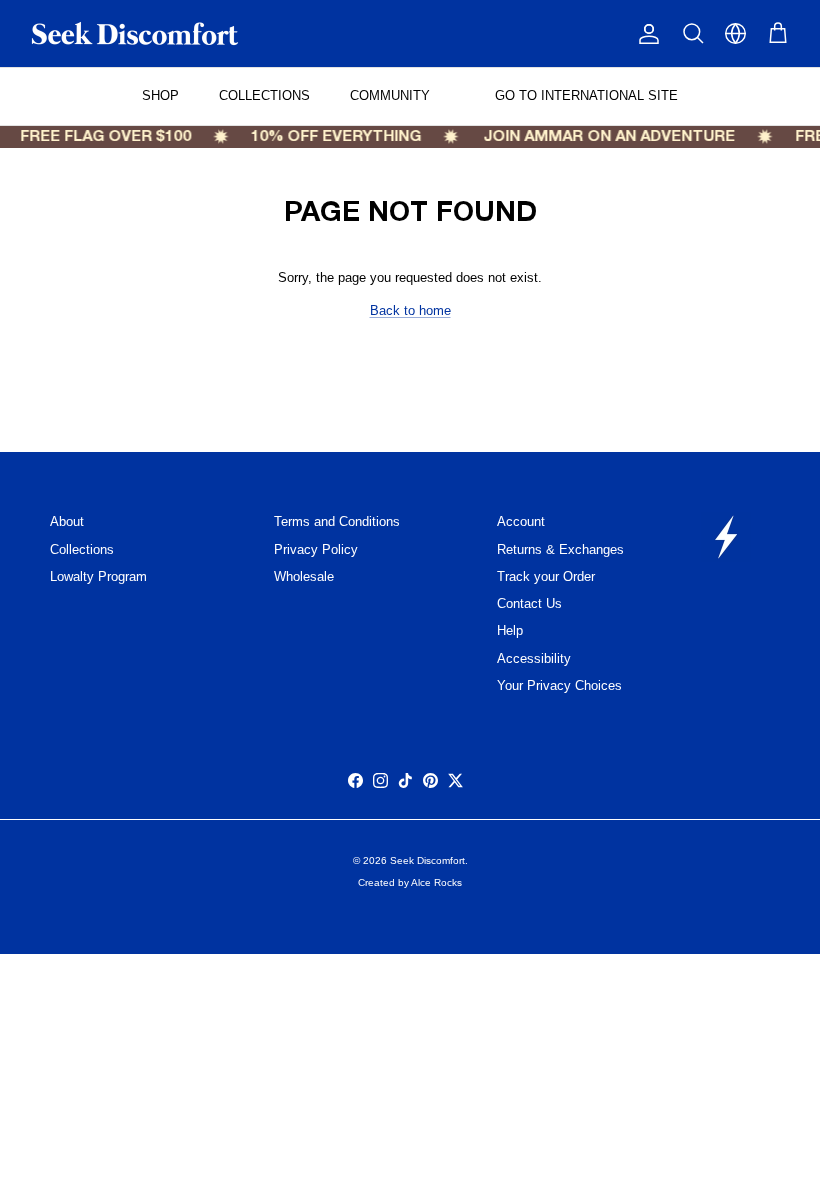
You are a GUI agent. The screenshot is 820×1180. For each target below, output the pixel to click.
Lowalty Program (98, 576)
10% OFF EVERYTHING (331, 137)
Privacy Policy (316, 549)
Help (510, 630)
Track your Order (546, 576)
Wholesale (304, 576)
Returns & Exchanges (560, 549)
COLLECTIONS (264, 95)
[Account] (645, 34)
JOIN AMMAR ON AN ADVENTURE (605, 137)
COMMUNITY (390, 95)
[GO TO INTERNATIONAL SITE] (735, 33)
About (67, 521)
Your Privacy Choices (559, 685)
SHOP (160, 95)
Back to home (410, 310)
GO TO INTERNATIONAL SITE (584, 95)
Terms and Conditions (337, 521)
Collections (82, 549)
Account (521, 521)
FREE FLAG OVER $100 (101, 137)
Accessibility (534, 658)
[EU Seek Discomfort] (135, 33)
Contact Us (529, 603)
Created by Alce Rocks (410, 882)
